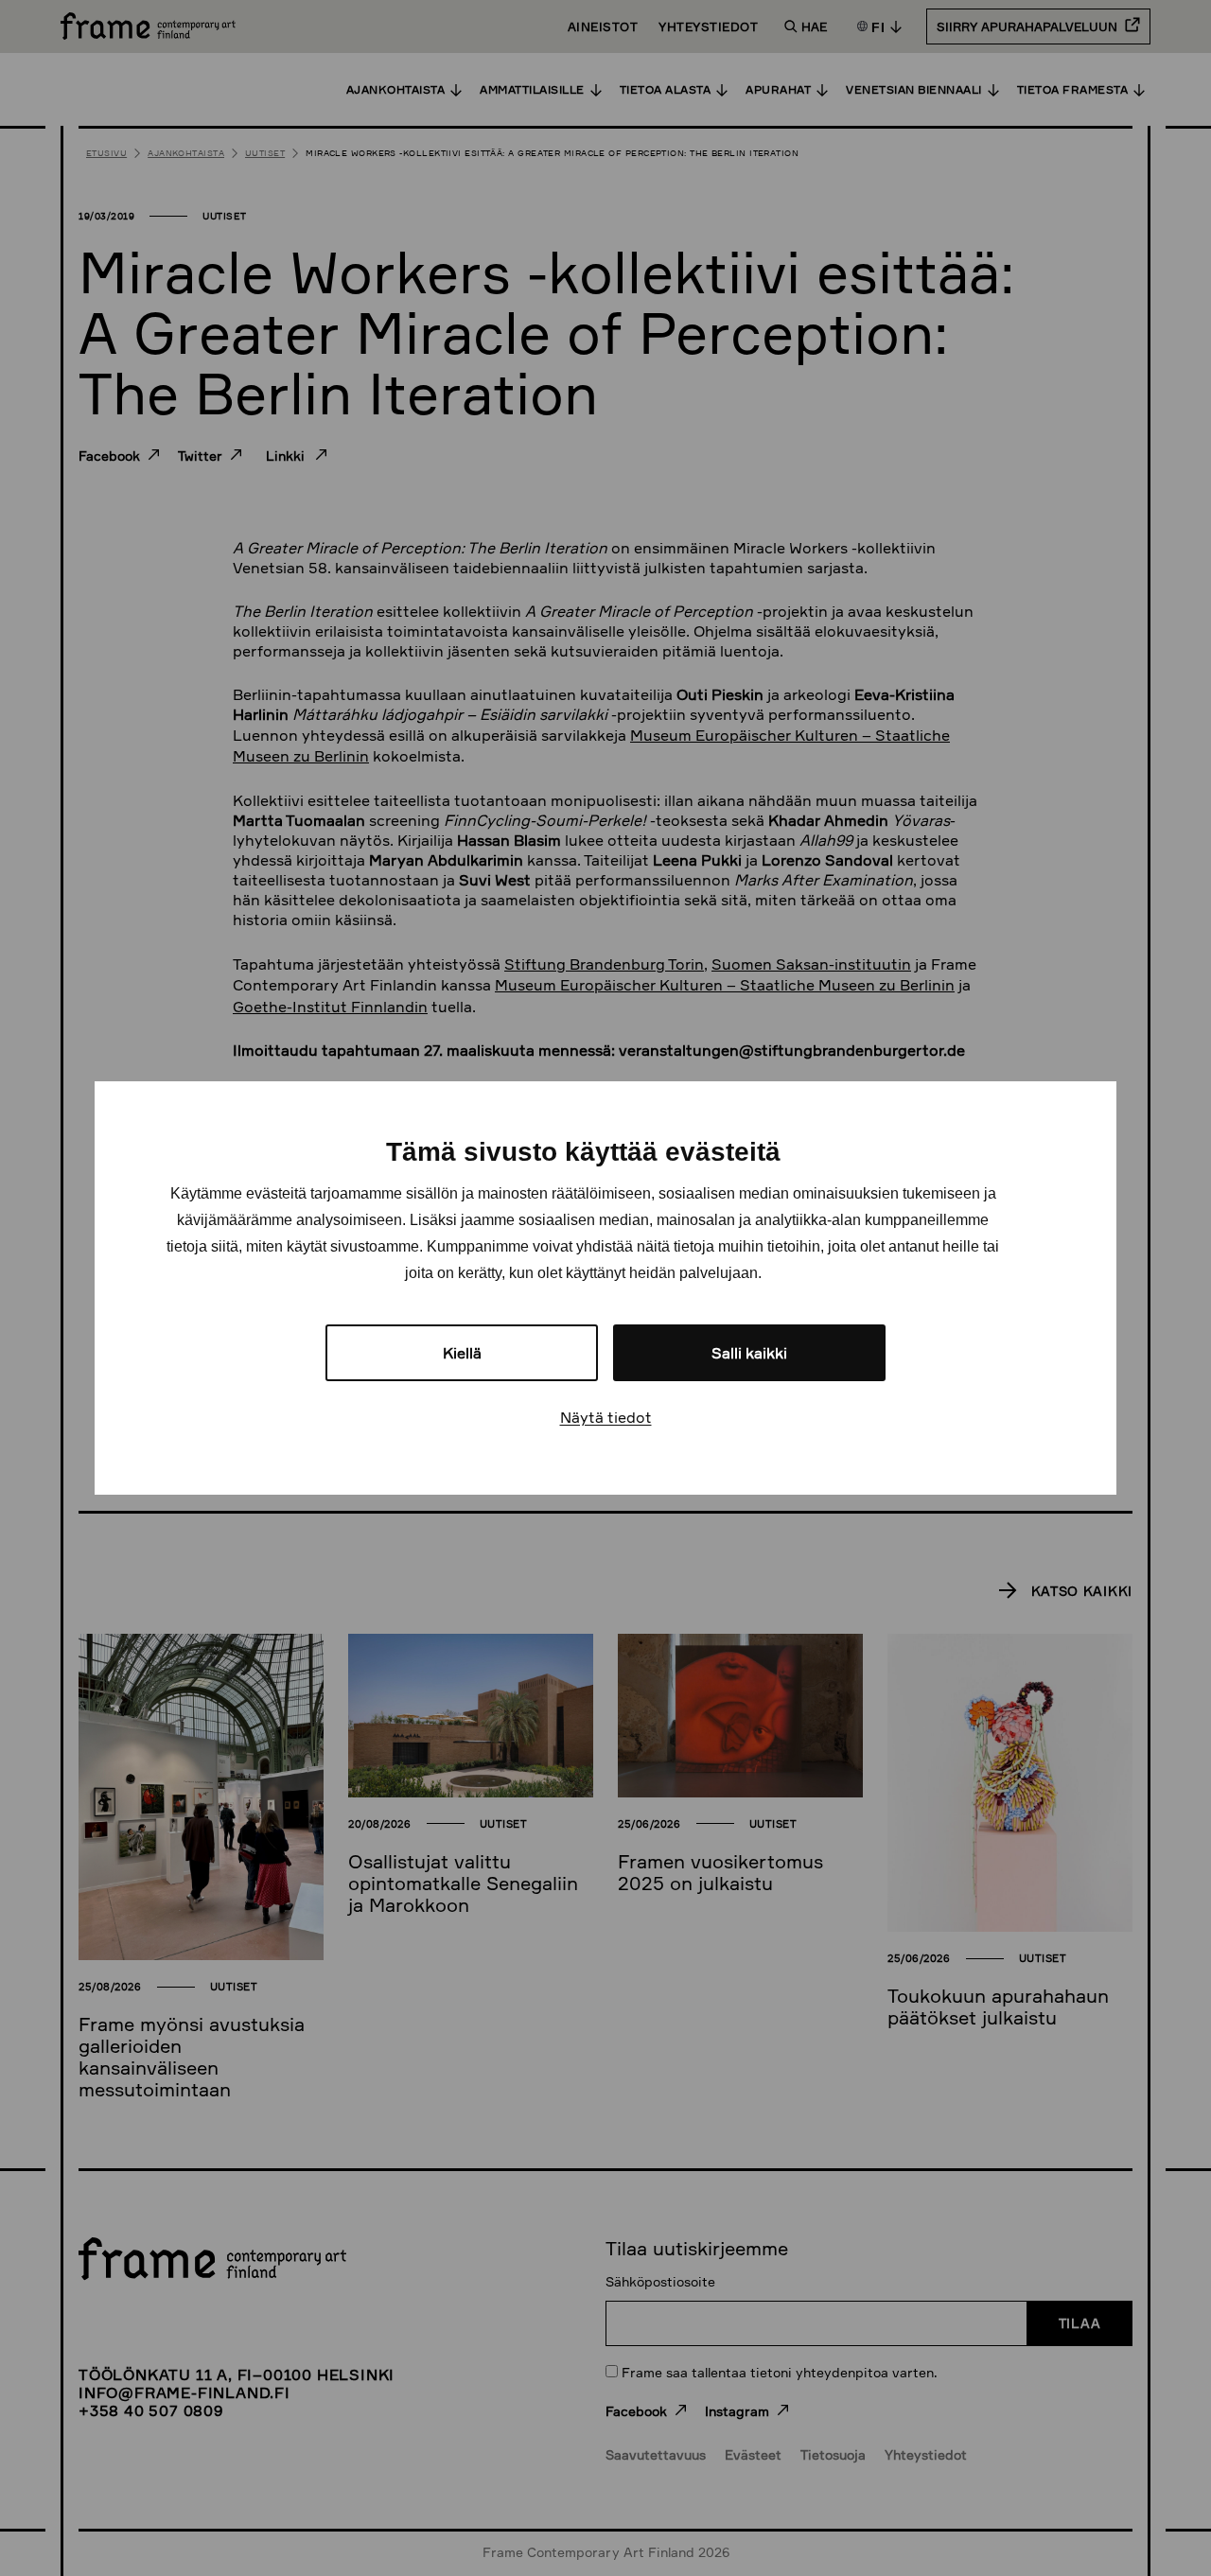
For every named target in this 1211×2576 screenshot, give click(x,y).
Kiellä (462, 1353)
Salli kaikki (749, 1353)
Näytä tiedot (606, 1417)
